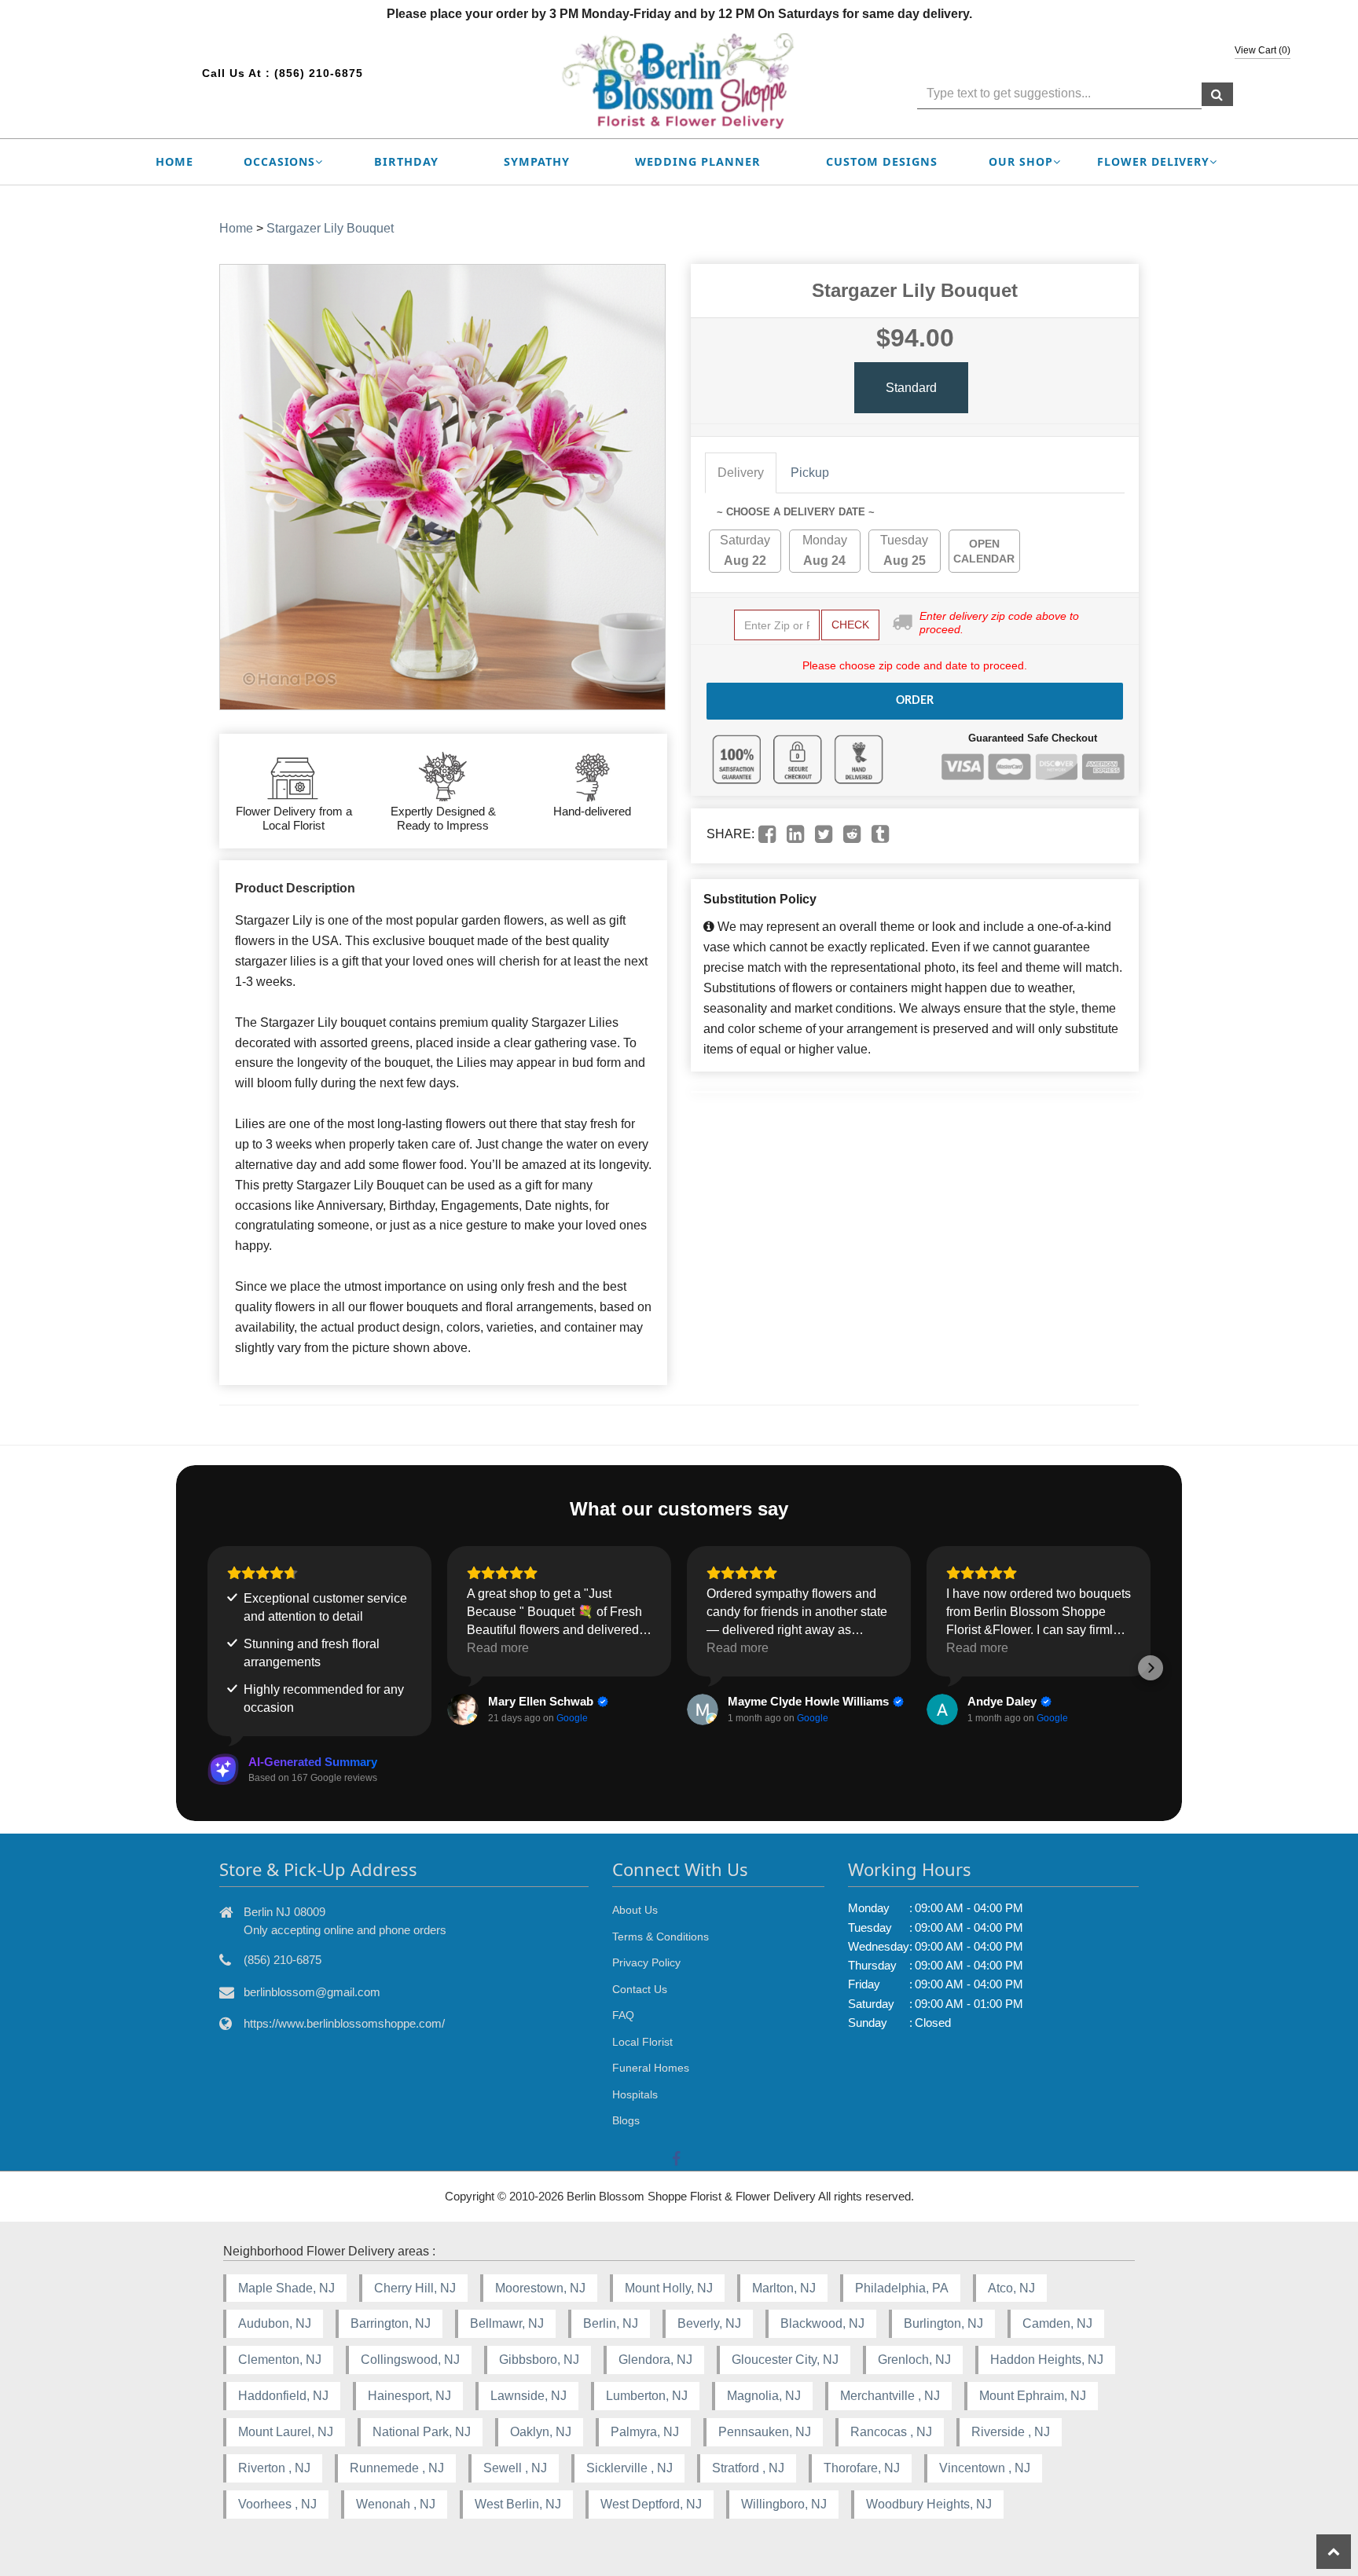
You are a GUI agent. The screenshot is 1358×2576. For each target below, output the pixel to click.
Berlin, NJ (611, 2323)
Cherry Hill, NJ (415, 2288)
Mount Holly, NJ (669, 2288)
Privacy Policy (646, 1962)
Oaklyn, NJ (541, 2432)
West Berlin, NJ (518, 2504)
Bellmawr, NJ (507, 2323)
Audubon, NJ (275, 2323)
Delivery (741, 473)
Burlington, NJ (943, 2323)
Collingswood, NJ (410, 2360)
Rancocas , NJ (891, 2432)
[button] (207, 1668)
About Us (635, 1910)
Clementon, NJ (280, 2360)
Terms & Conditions (661, 1937)
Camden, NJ (1057, 2323)
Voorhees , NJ (277, 2504)
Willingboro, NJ (784, 2504)
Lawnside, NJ (529, 2396)
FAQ (623, 2015)
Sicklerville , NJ (629, 2468)
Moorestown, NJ (540, 2288)
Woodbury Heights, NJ (929, 2504)
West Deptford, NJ (651, 2504)
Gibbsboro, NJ (539, 2360)
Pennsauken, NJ (765, 2432)
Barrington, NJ (391, 2323)
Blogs (626, 2120)
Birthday (406, 161)
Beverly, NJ (709, 2323)
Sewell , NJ (515, 2468)
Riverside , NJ (1011, 2432)
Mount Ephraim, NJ (1033, 2396)
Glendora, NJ (655, 2360)
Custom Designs (882, 161)
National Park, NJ (422, 2432)
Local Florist (642, 2042)
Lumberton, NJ (647, 2396)
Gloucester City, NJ (785, 2360)
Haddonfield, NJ (283, 2396)
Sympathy (537, 161)
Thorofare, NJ (862, 2468)
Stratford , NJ (748, 2468)
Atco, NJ (1011, 2288)
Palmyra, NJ (645, 2432)
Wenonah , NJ (396, 2504)
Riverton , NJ (274, 2468)
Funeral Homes (651, 2068)
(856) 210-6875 (319, 73)
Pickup (810, 473)
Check (850, 625)
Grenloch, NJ (914, 2360)
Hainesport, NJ (409, 2396)
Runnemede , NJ (397, 2468)
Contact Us (640, 1989)
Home (174, 161)
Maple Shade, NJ (286, 2288)
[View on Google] (463, 1709)
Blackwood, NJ (822, 2323)
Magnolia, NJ (764, 2396)
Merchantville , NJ (890, 2396)
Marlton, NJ (784, 2288)
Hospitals (635, 2094)
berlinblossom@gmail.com (312, 1992)
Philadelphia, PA (902, 2288)
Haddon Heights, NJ (1047, 2360)
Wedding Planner (698, 161)
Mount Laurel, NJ (286, 2432)
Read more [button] (498, 1648)
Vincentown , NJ (985, 2468)
